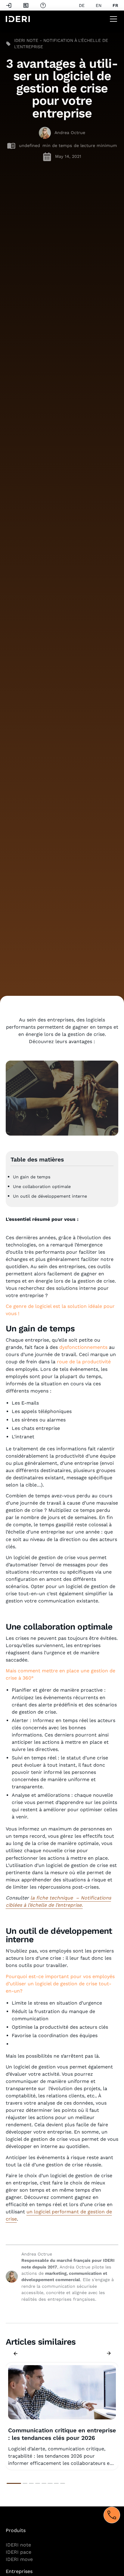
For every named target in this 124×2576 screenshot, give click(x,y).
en (99, 5)
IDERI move (19, 2559)
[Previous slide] (15, 2353)
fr (115, 5)
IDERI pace (19, 2552)
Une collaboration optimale (42, 1186)
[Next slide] (109, 2353)
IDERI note (18, 2545)
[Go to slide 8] (63, 2483)
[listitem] (62, 2416)
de (82, 5)
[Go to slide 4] (38, 2483)
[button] (112, 19)
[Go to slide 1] (14, 2483)
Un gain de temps (32, 1177)
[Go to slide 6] (50, 2483)
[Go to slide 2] (25, 2483)
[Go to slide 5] (44, 2483)
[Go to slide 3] (31, 2483)
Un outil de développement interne (50, 1196)
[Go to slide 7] (56, 2483)
